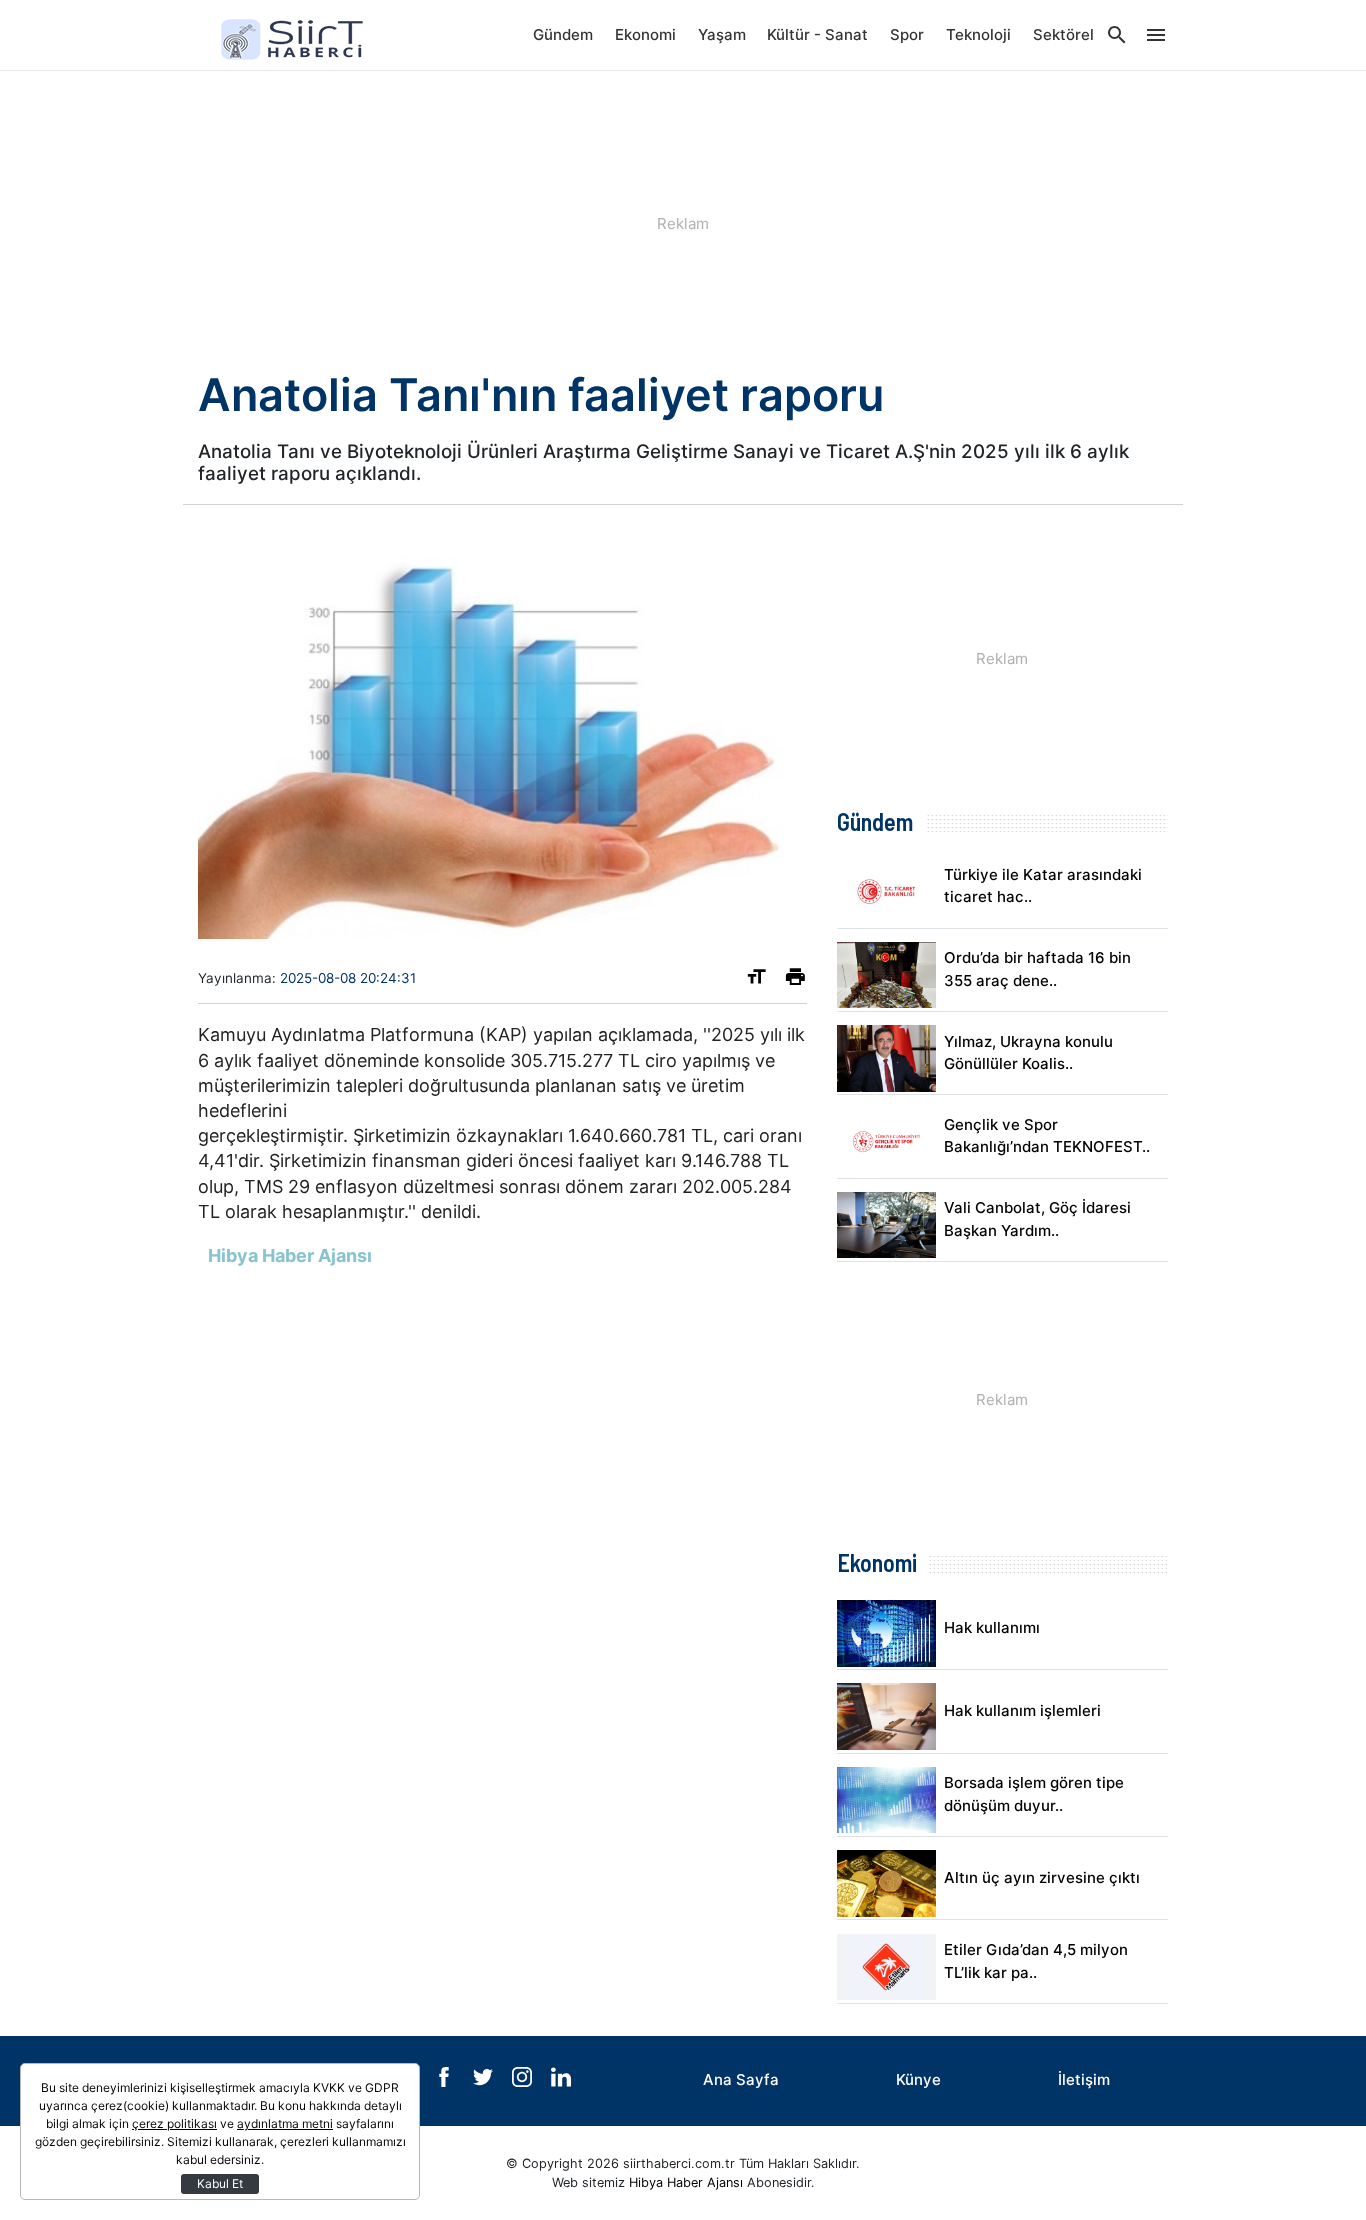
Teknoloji (978, 34)
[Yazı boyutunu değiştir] (756, 980)
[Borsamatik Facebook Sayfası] (446, 2081)
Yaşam (722, 34)
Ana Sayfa (741, 2079)
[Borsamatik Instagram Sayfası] (524, 2081)
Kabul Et (220, 2183)
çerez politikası (174, 2123)
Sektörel (1063, 34)
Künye (918, 2079)
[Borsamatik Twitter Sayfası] (485, 2081)
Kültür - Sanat (817, 34)
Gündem (563, 34)
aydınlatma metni (285, 2123)
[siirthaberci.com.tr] (298, 35)
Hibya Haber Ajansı (686, 2182)
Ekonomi (645, 34)
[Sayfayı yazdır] (795, 980)
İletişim (1084, 2079)
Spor (907, 34)
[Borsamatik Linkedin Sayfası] (561, 2081)
